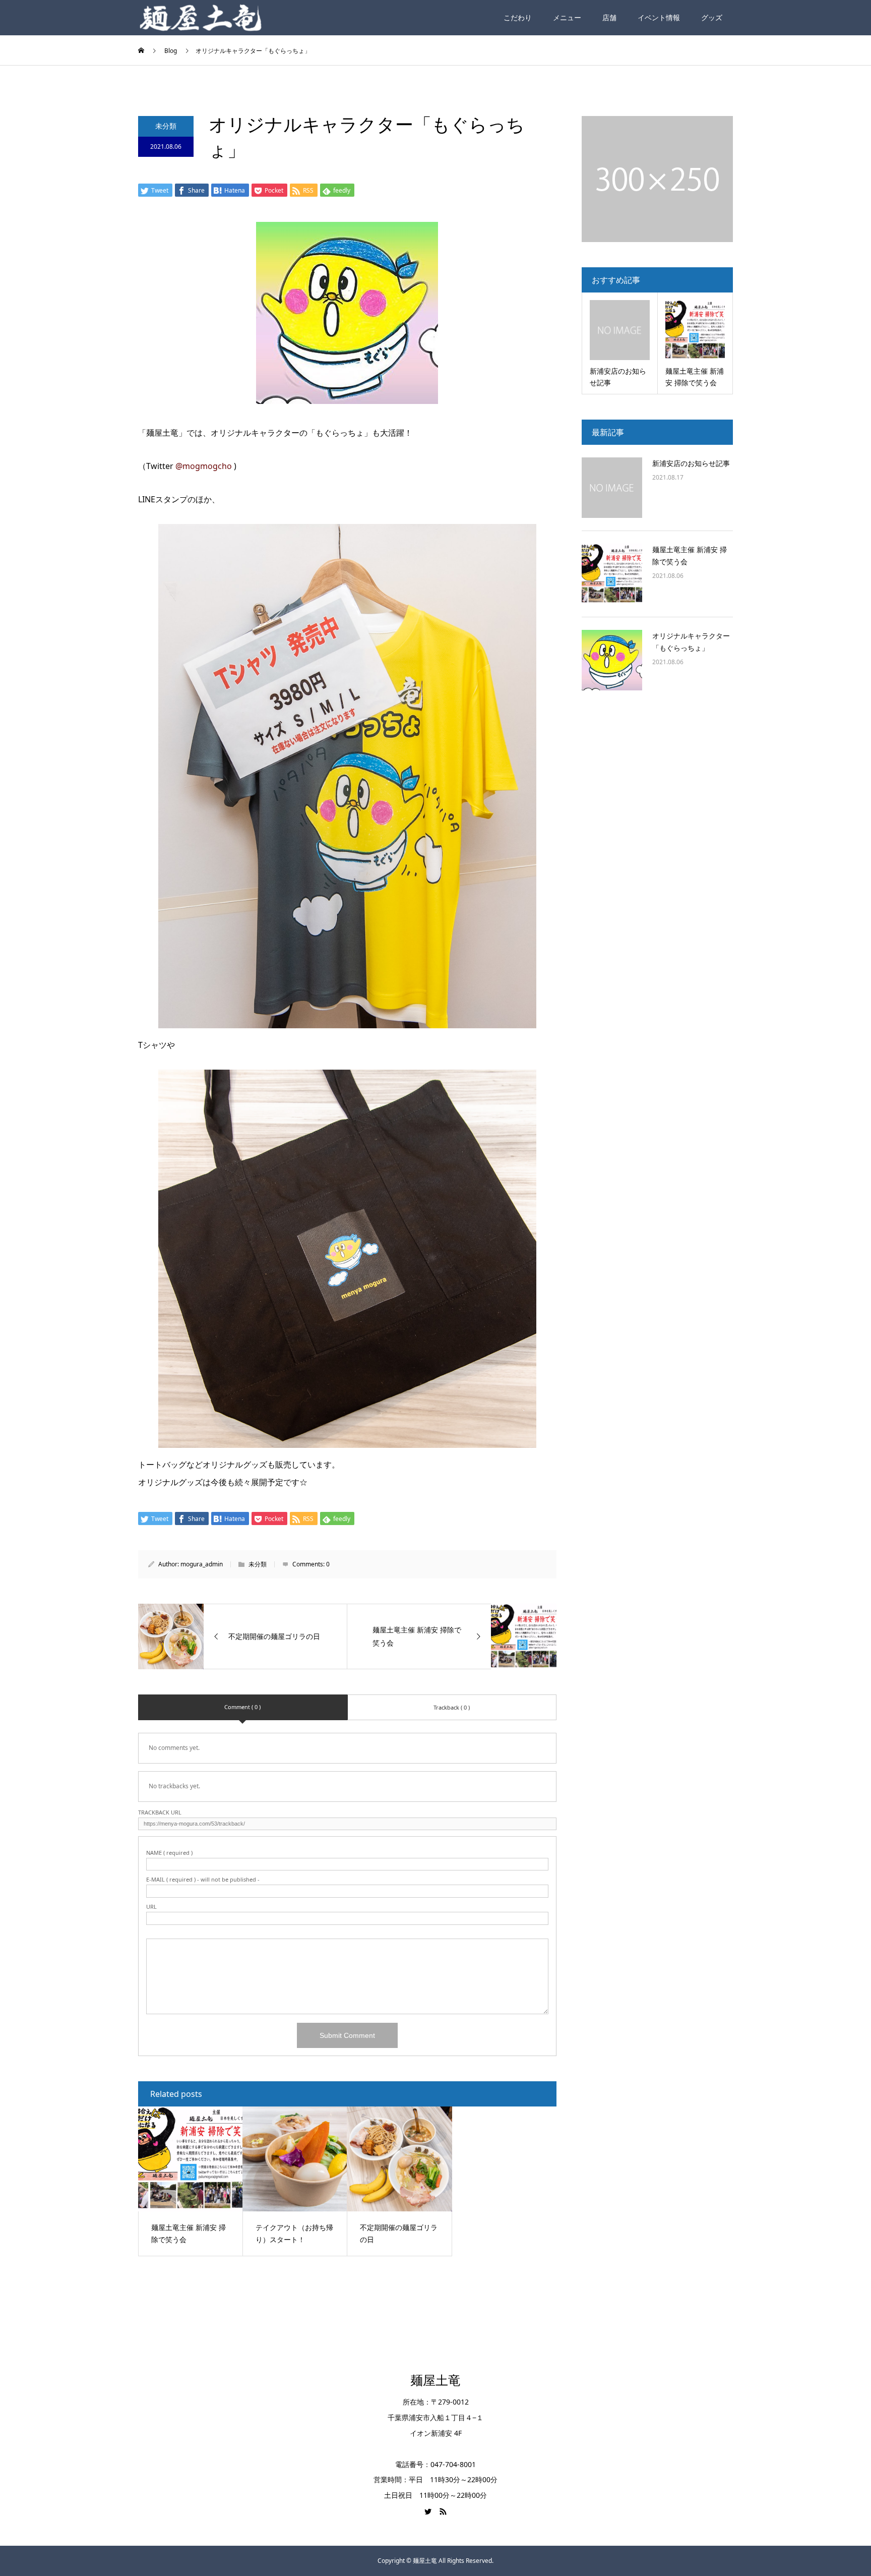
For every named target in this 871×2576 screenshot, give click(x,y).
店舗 (609, 17)
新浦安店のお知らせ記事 (691, 463)
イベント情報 (659, 17)
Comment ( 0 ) (242, 1707)
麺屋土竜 (435, 2381)
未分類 (166, 126)
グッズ (712, 17)
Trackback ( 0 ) (452, 1707)
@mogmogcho (204, 466)
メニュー (567, 17)
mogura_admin (202, 1564)
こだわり (518, 17)
